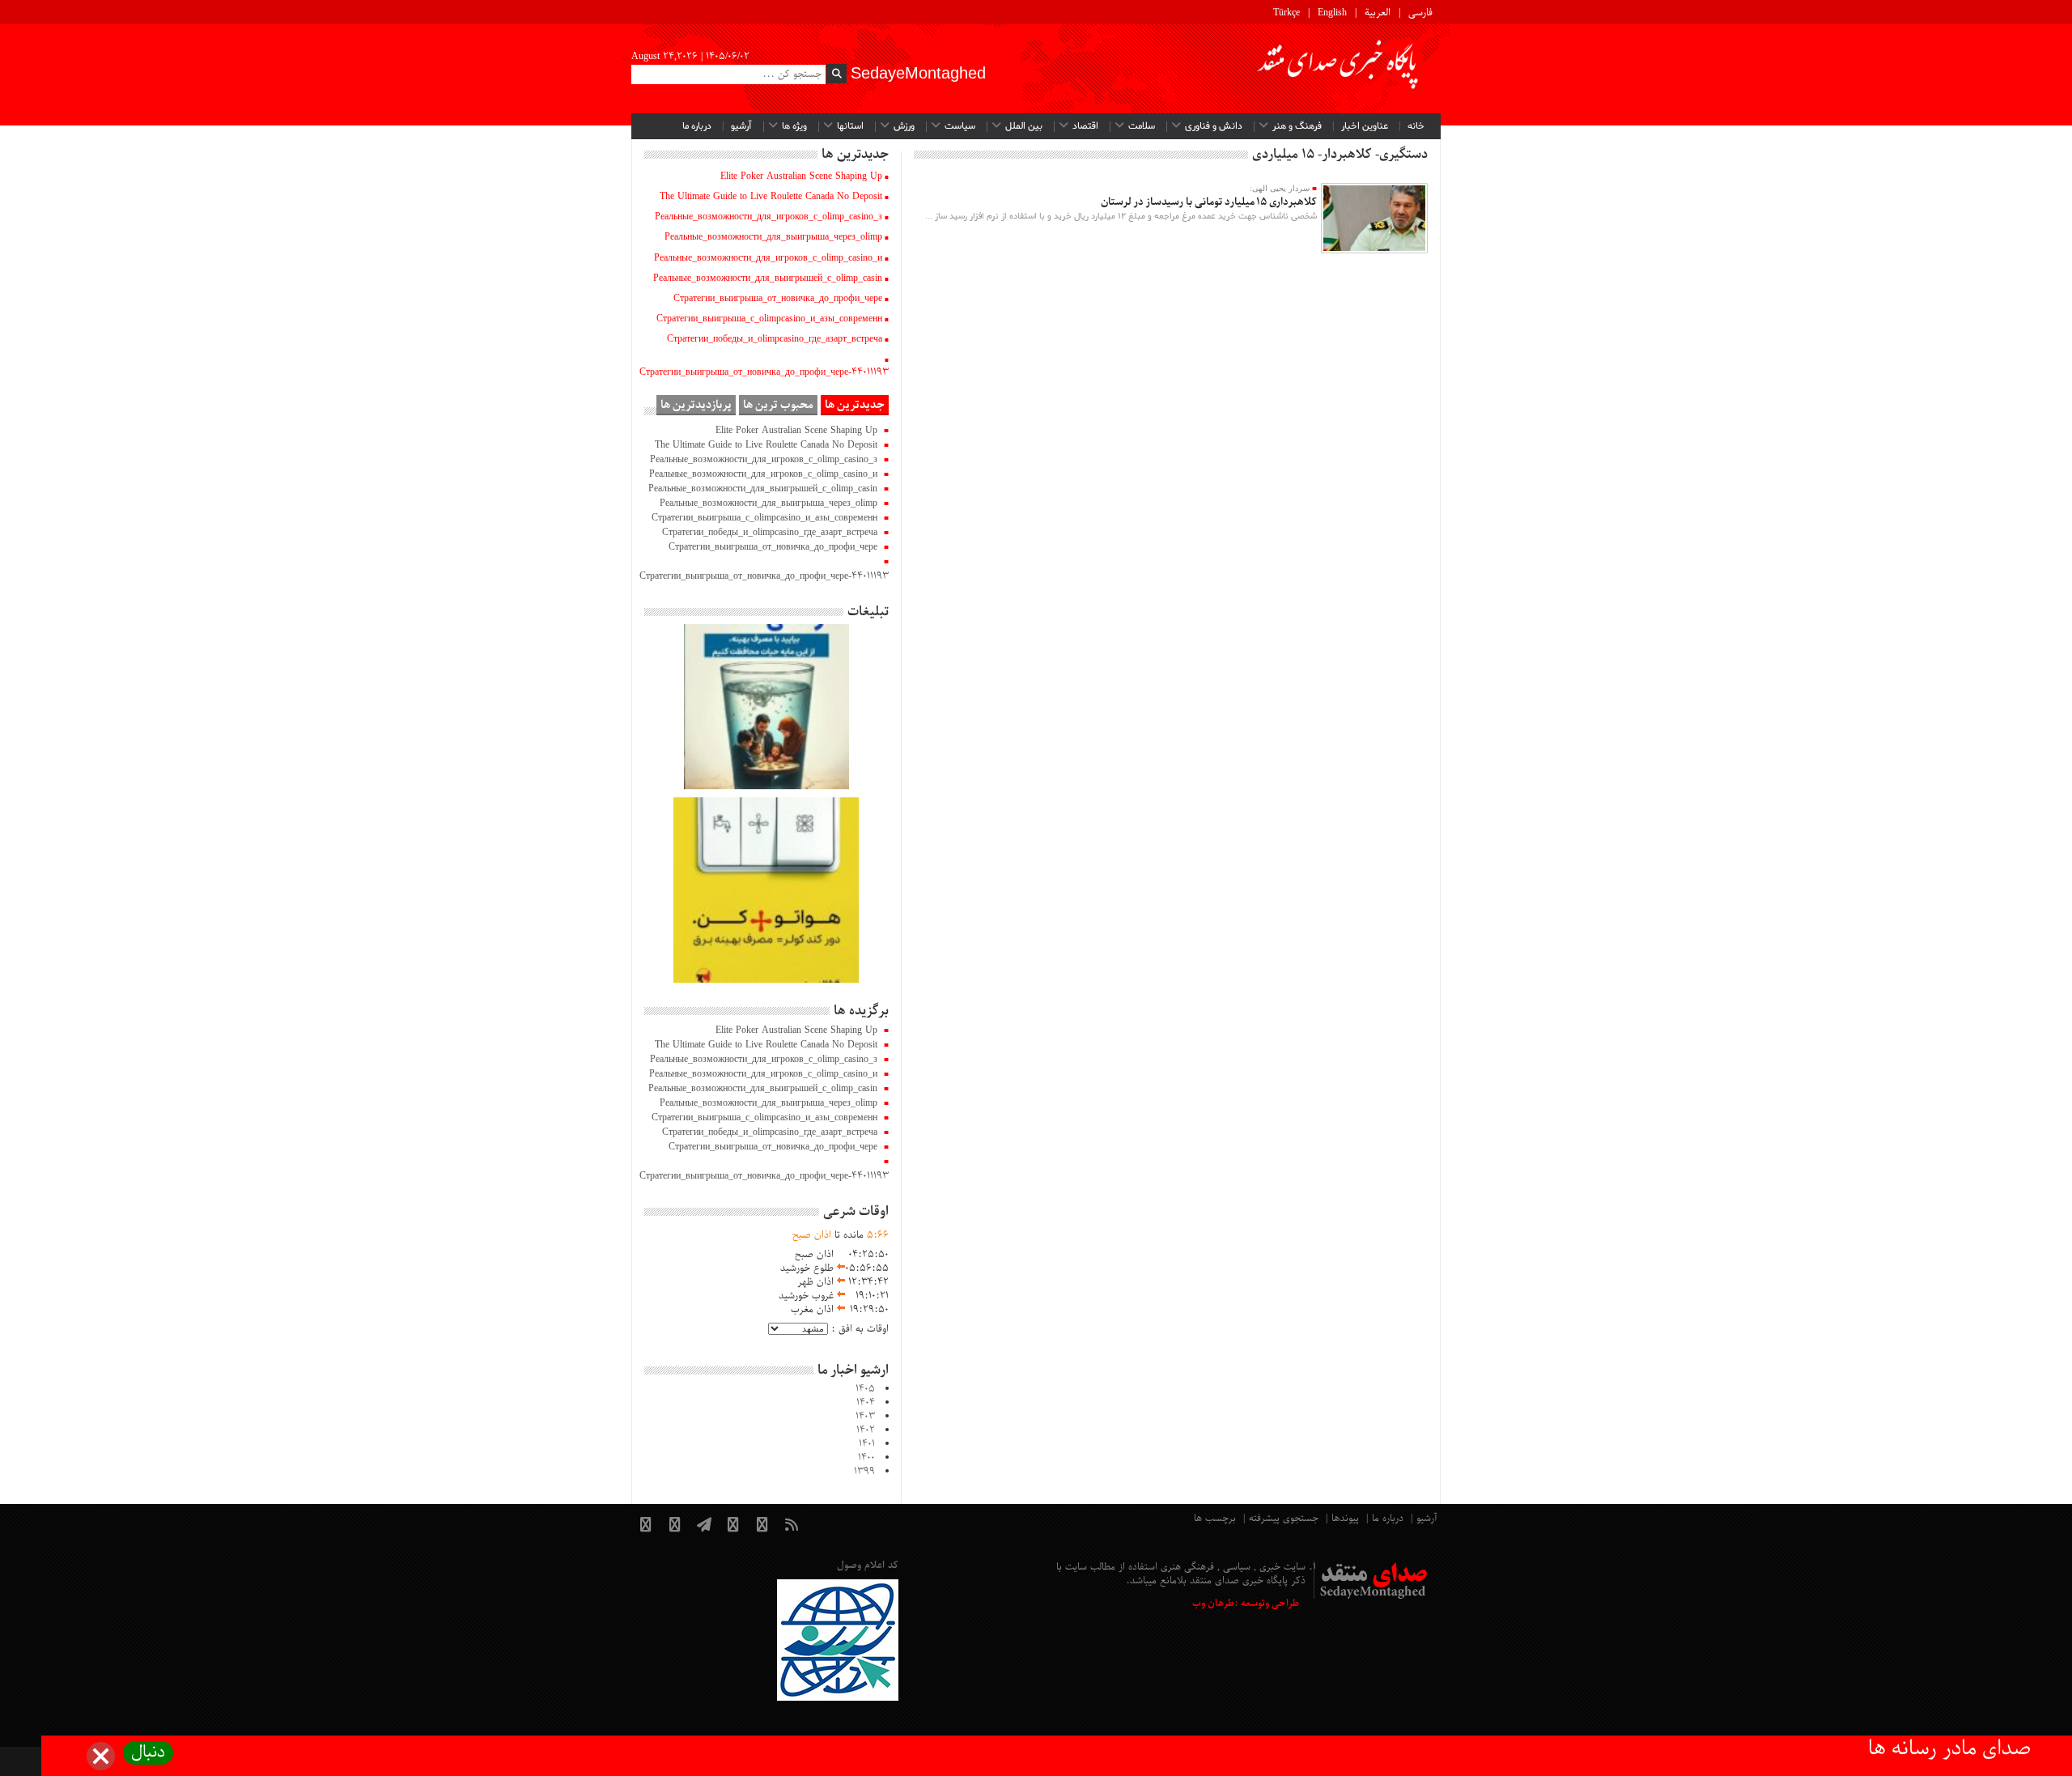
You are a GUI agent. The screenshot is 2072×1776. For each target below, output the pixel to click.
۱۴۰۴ (866, 1403)
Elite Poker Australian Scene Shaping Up (801, 176)
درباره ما (697, 126)
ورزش (904, 126)
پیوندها (1345, 1519)
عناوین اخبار (1365, 126)
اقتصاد (1085, 126)
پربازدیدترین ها (696, 405)
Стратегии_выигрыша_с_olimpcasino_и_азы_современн (769, 319)
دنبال (148, 1753)
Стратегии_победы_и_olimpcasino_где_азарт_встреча (775, 339)
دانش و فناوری (1214, 126)
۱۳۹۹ (864, 1472)
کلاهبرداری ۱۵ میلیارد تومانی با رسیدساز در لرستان (1209, 202)
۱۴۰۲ (866, 1430)
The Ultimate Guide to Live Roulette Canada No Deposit (771, 197)
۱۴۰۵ (865, 1389)
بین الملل (1024, 126)
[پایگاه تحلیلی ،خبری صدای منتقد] (1339, 69)
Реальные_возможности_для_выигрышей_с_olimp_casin (768, 278)
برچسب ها (1215, 1519)
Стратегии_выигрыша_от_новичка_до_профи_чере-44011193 (764, 372)
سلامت (1142, 126)
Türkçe (1287, 13)
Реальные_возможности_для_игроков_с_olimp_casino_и (768, 258)
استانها (850, 126)
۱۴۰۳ (865, 1417)
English (1332, 13)
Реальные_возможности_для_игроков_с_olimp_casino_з (769, 217)
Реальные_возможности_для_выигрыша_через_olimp (773, 237)
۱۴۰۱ (867, 1444)
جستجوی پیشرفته (1284, 1519)
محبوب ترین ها (778, 405)
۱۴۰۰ (866, 1458)
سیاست (960, 126)
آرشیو (741, 126)
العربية (1378, 13)
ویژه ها (794, 126)
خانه (1416, 126)
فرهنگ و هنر (1297, 126)
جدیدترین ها (855, 405)
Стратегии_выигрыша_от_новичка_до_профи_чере (778, 299)
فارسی (1420, 13)
